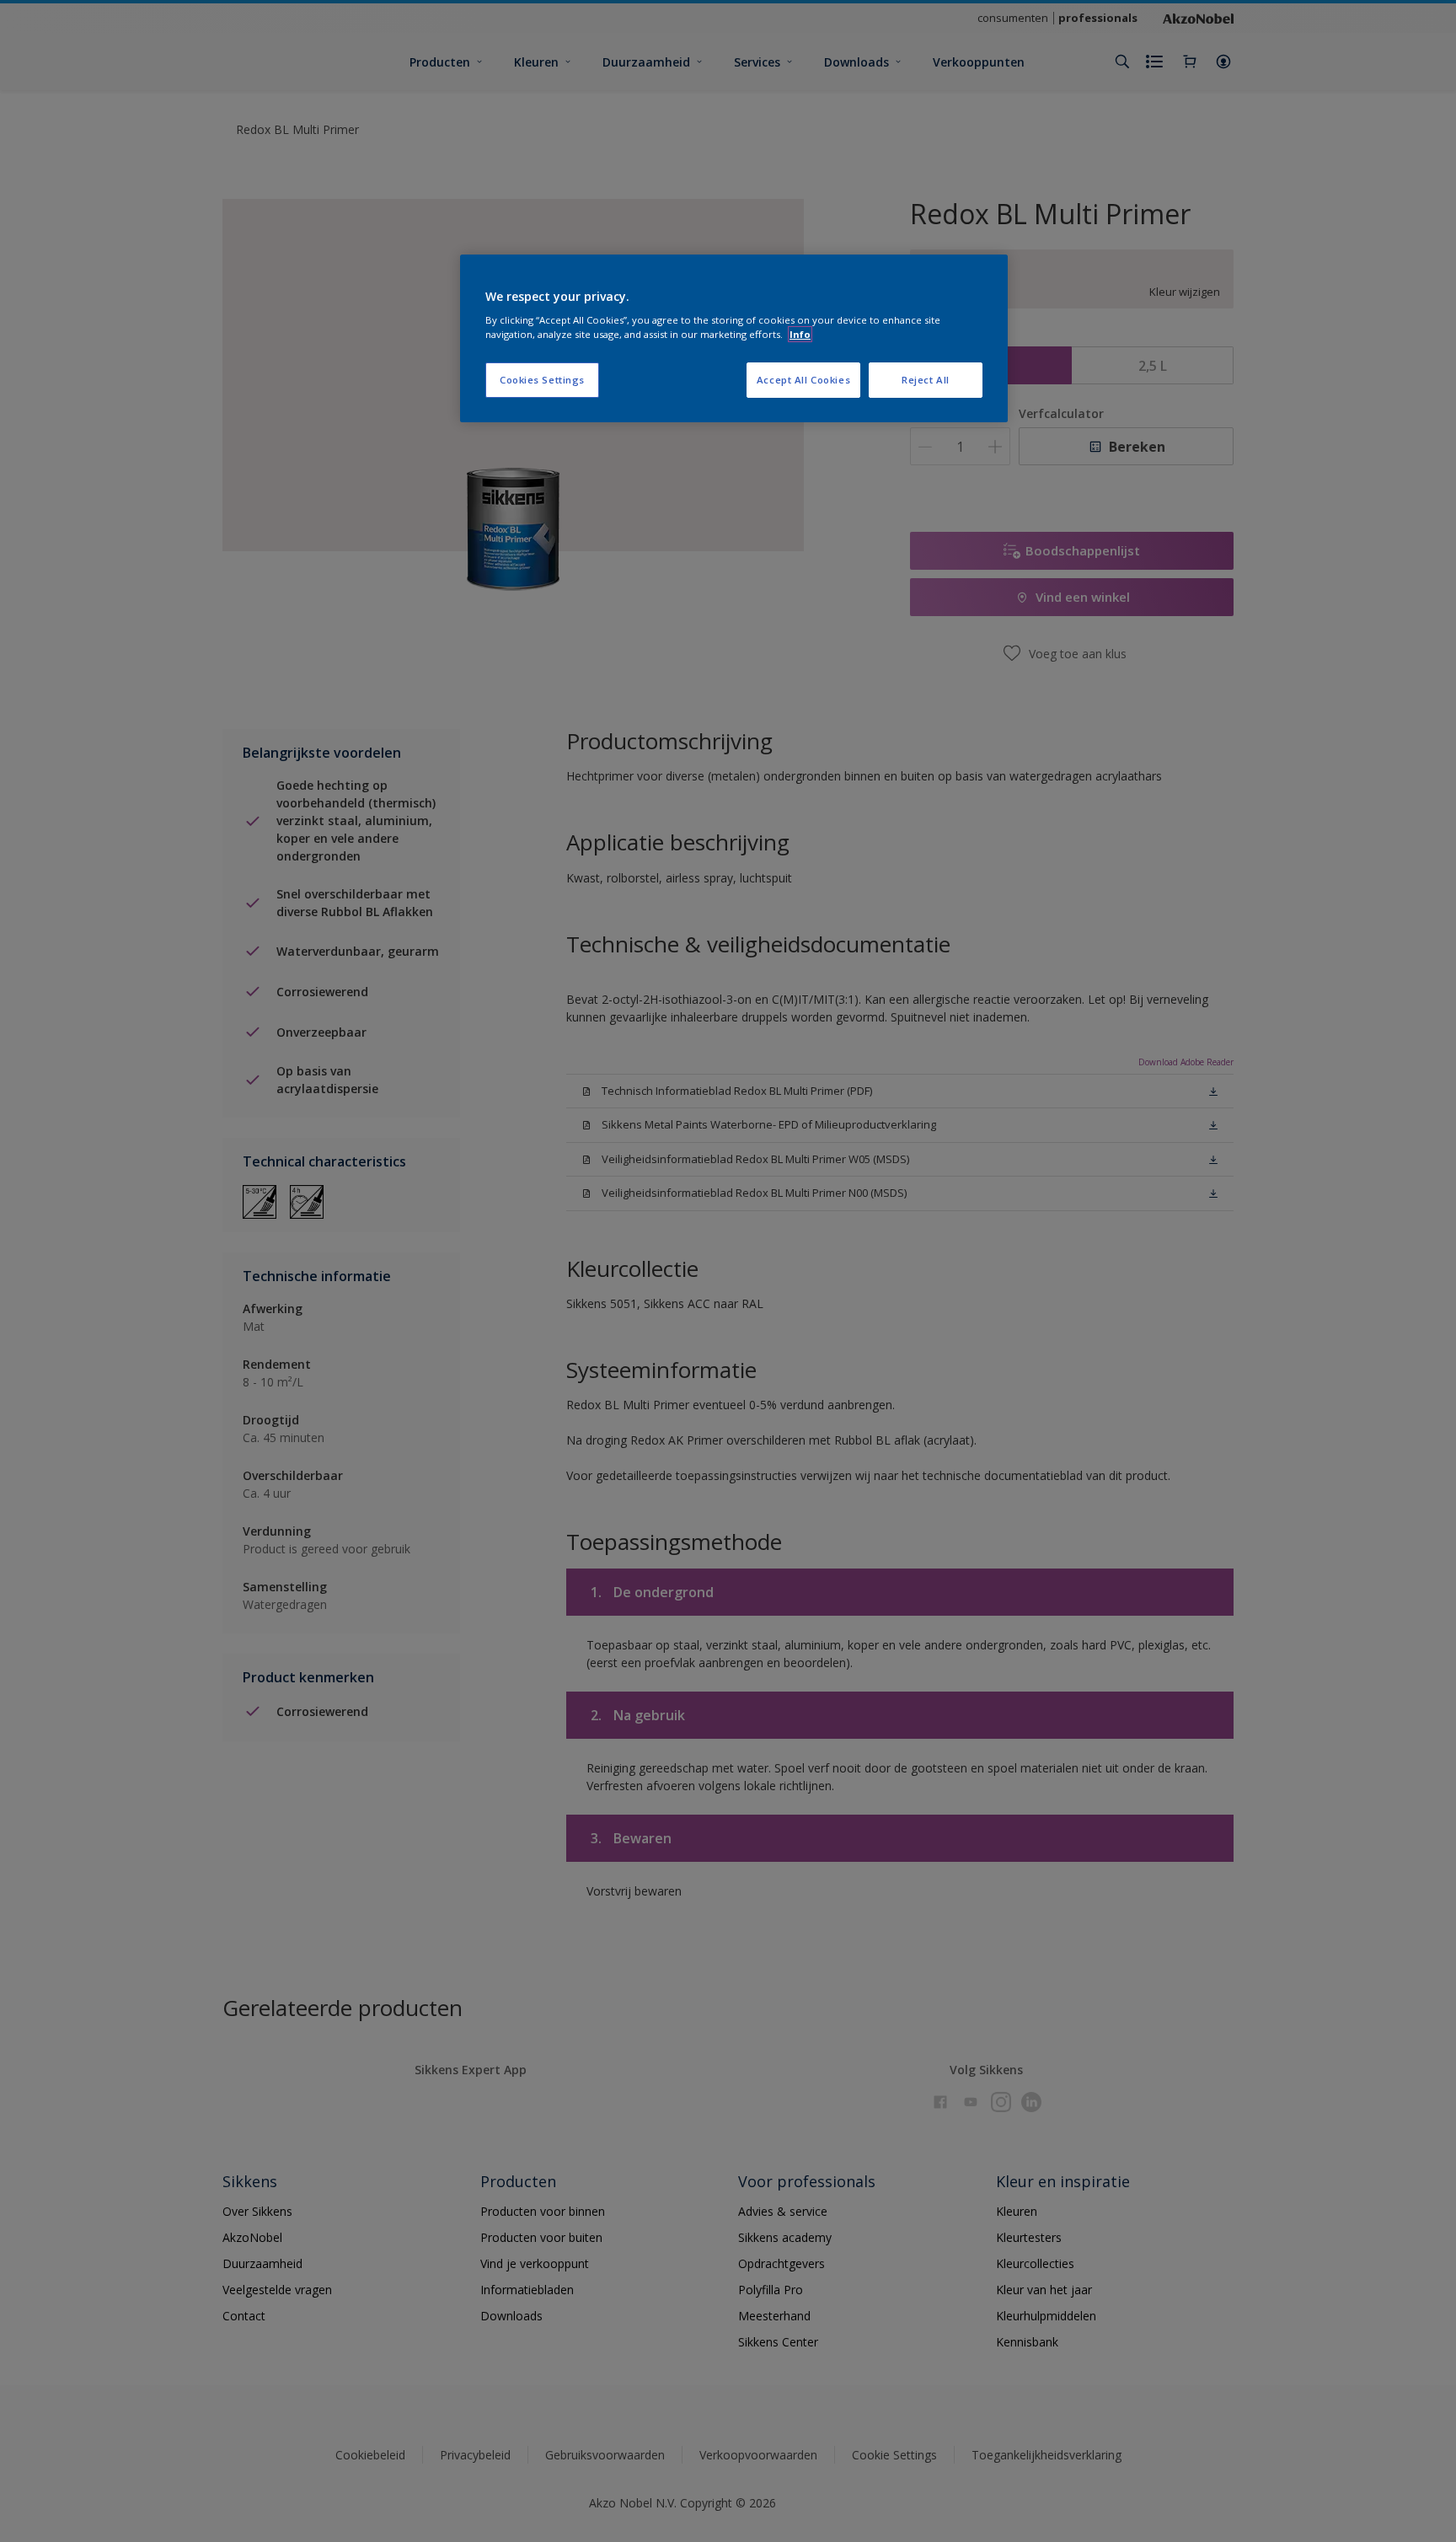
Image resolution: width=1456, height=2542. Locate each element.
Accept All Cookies (803, 380)
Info (800, 334)
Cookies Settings (542, 380)
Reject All (926, 380)
